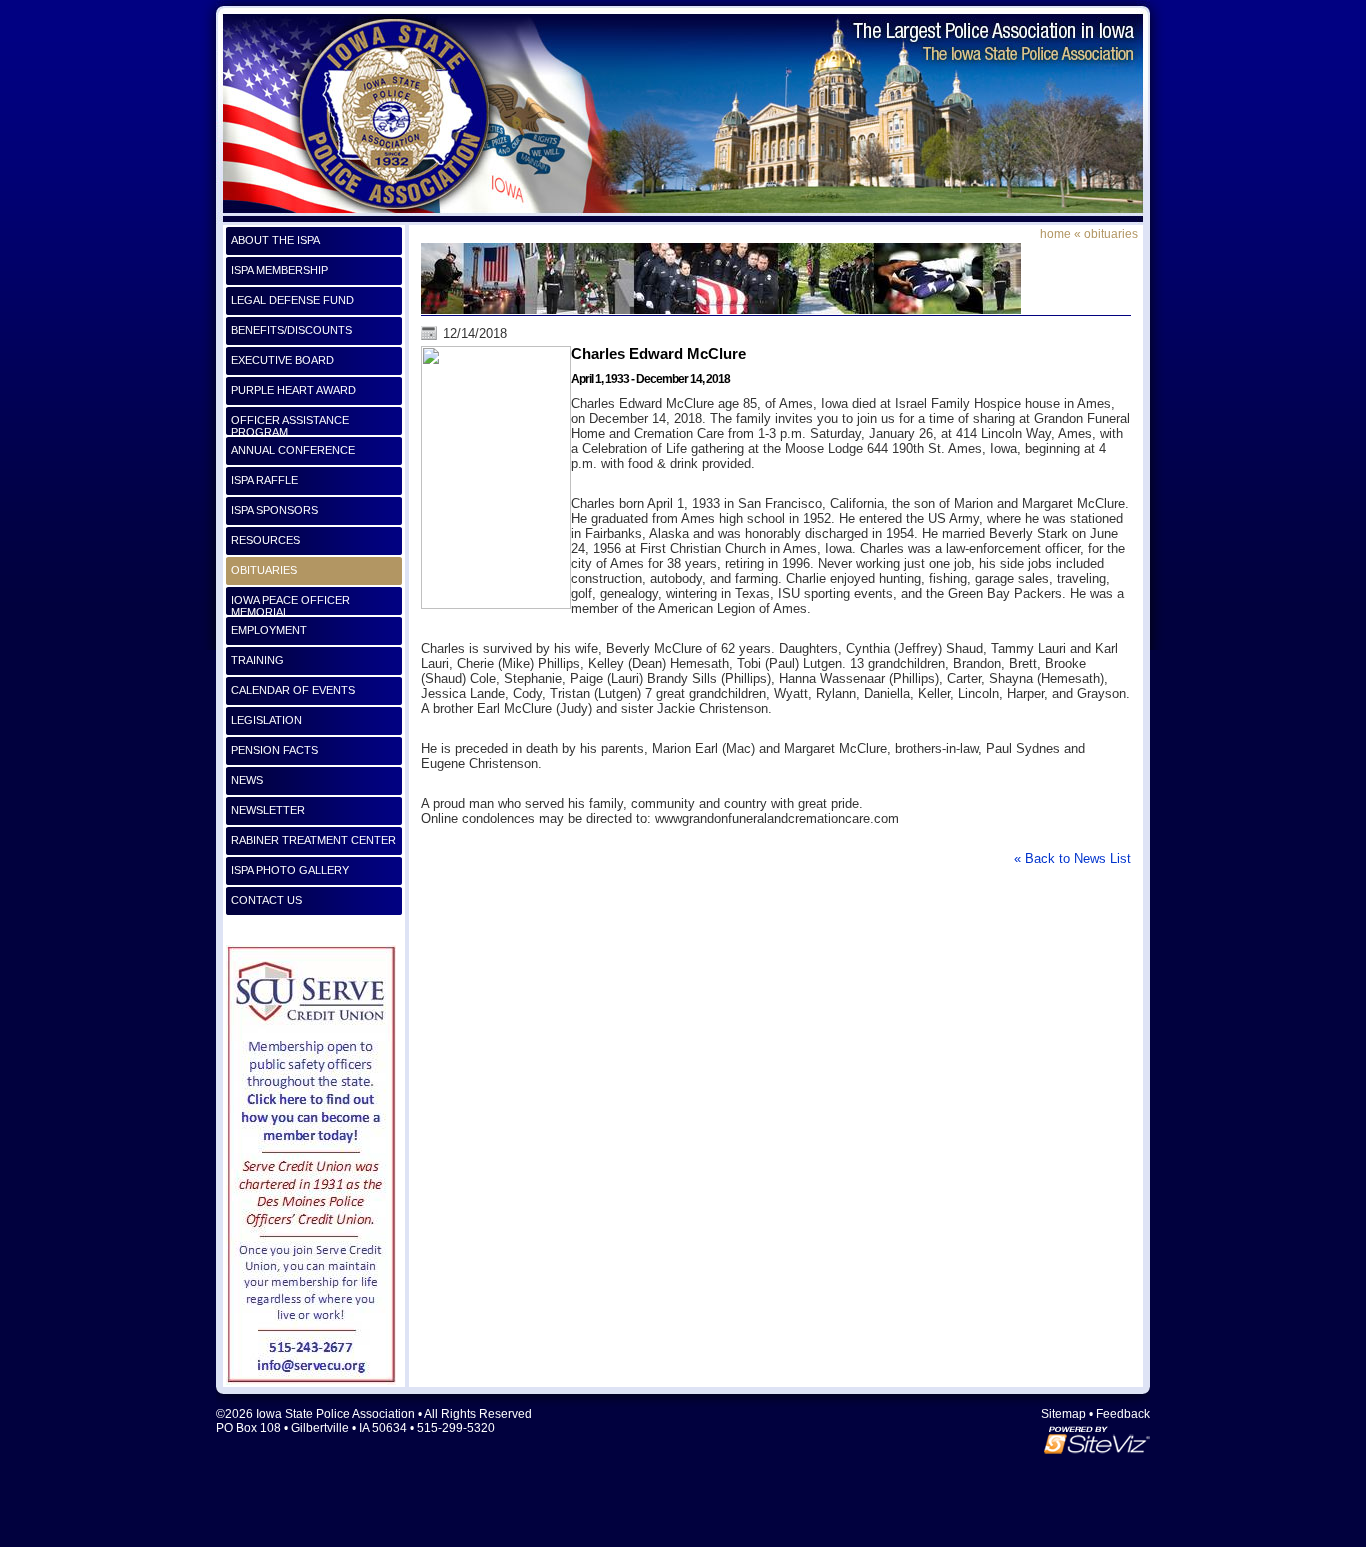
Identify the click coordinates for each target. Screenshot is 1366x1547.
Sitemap (1063, 1414)
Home (1055, 234)
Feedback (1123, 1414)
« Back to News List (1072, 858)
